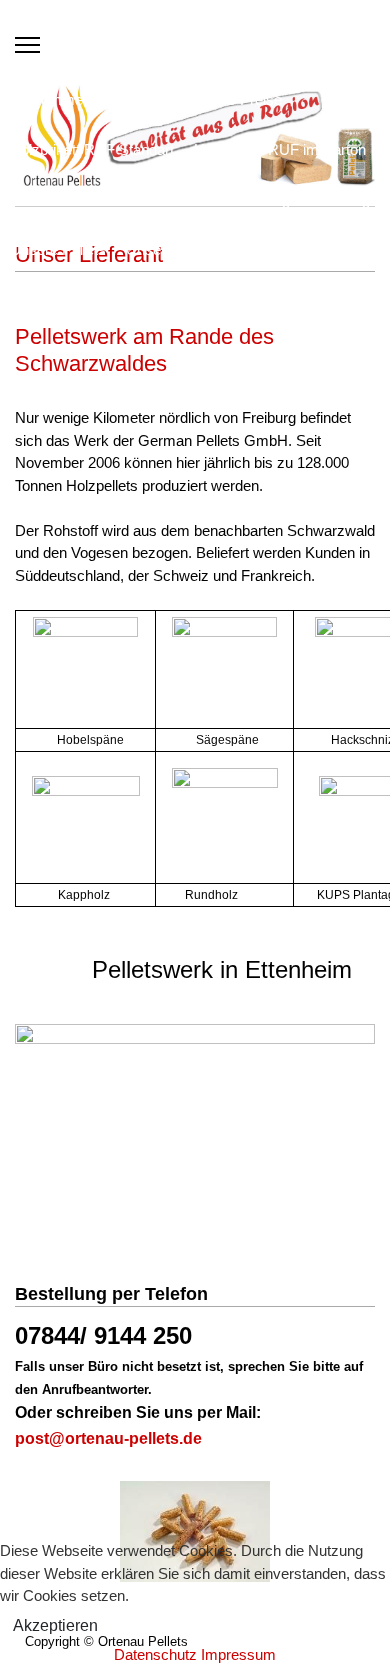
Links (263, 249)
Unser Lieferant (176, 249)
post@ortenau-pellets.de (108, 1438)
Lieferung (340, 199)
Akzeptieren (55, 1625)
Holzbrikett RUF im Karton (280, 149)
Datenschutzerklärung (87, 299)
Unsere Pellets (58, 249)
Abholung (259, 199)
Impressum (238, 1654)
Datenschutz (155, 1654)
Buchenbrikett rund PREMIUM (109, 199)
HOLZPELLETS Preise (206, 99)
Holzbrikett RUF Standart (92, 149)
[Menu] (27, 45)
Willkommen (50, 99)
